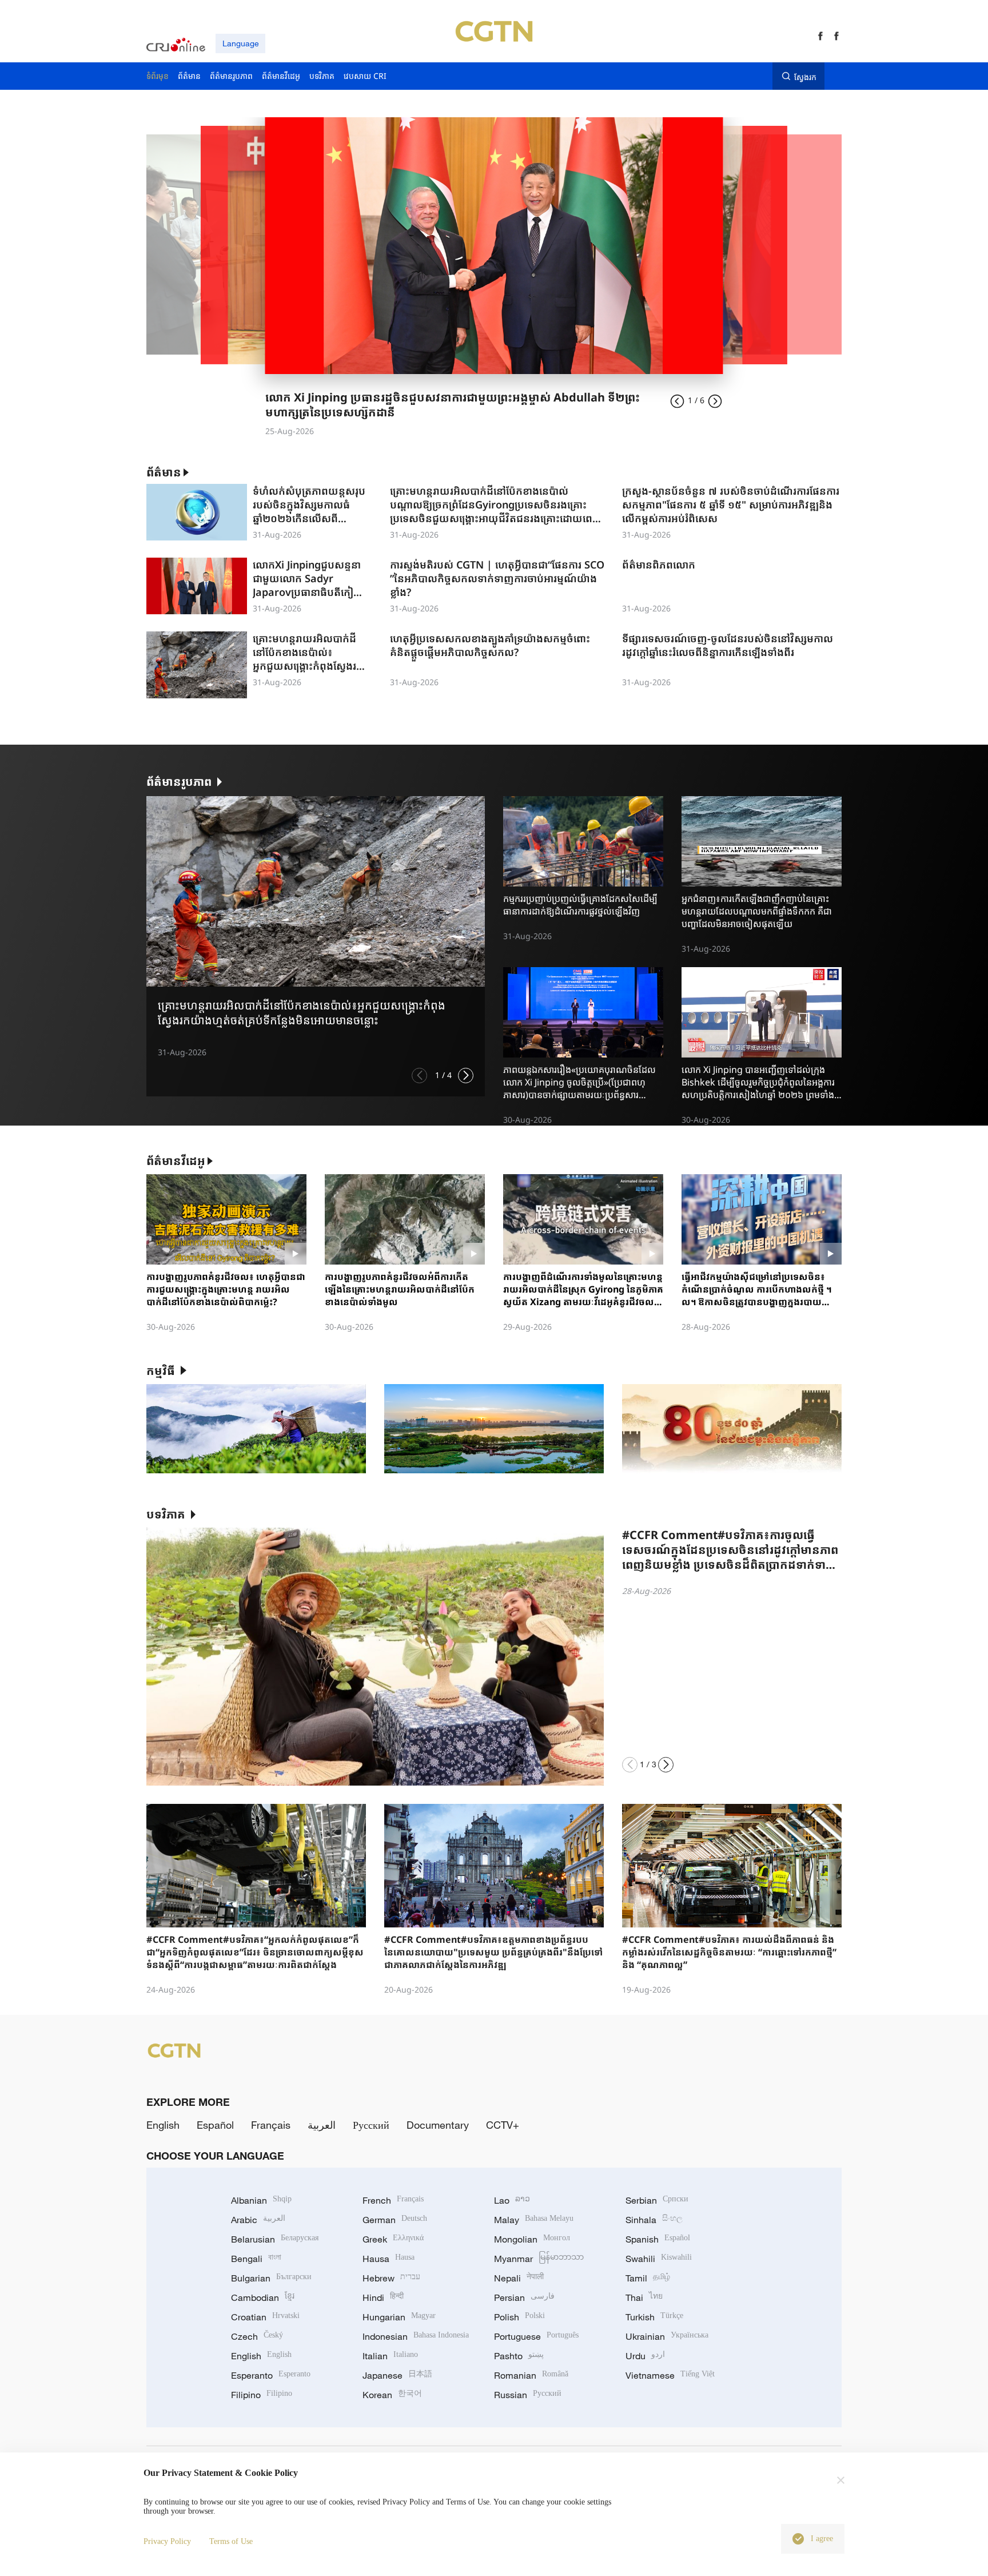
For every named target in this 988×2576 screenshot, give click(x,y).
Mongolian (532, 2239)
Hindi (383, 2297)
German (395, 2220)
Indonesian (416, 2336)
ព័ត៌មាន (164, 472)
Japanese (397, 2375)
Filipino (262, 2395)
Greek (393, 2239)
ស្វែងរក (805, 77)
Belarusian (275, 2239)
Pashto (519, 2356)
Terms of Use (231, 2541)
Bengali (256, 2259)
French (393, 2200)
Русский (371, 2125)
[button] (419, 1076)
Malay (534, 2220)
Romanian (531, 2375)
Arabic (258, 2220)
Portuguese (536, 2336)
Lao (512, 2200)
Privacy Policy (167, 2541)
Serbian (657, 2200)
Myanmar (539, 2259)
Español (215, 2125)
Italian (390, 2356)
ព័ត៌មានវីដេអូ (176, 1161)
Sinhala (654, 2220)
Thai (644, 2297)
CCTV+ (503, 2125)
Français (271, 2125)
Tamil (648, 2278)
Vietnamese (670, 2375)
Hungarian (399, 2317)
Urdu (645, 2356)
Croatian (265, 2317)
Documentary (438, 2125)
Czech (257, 2336)
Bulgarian (271, 2278)
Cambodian (263, 2297)
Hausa (389, 2259)
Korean (392, 2395)
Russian (528, 2395)
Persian (524, 2297)
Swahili (659, 2259)
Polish (519, 2317)
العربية (322, 2125)
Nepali (519, 2278)
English (163, 2125)
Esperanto (271, 2375)
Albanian (261, 2200)
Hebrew (391, 2278)
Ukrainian (667, 2336)
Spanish (658, 2239)
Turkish (654, 2317)
